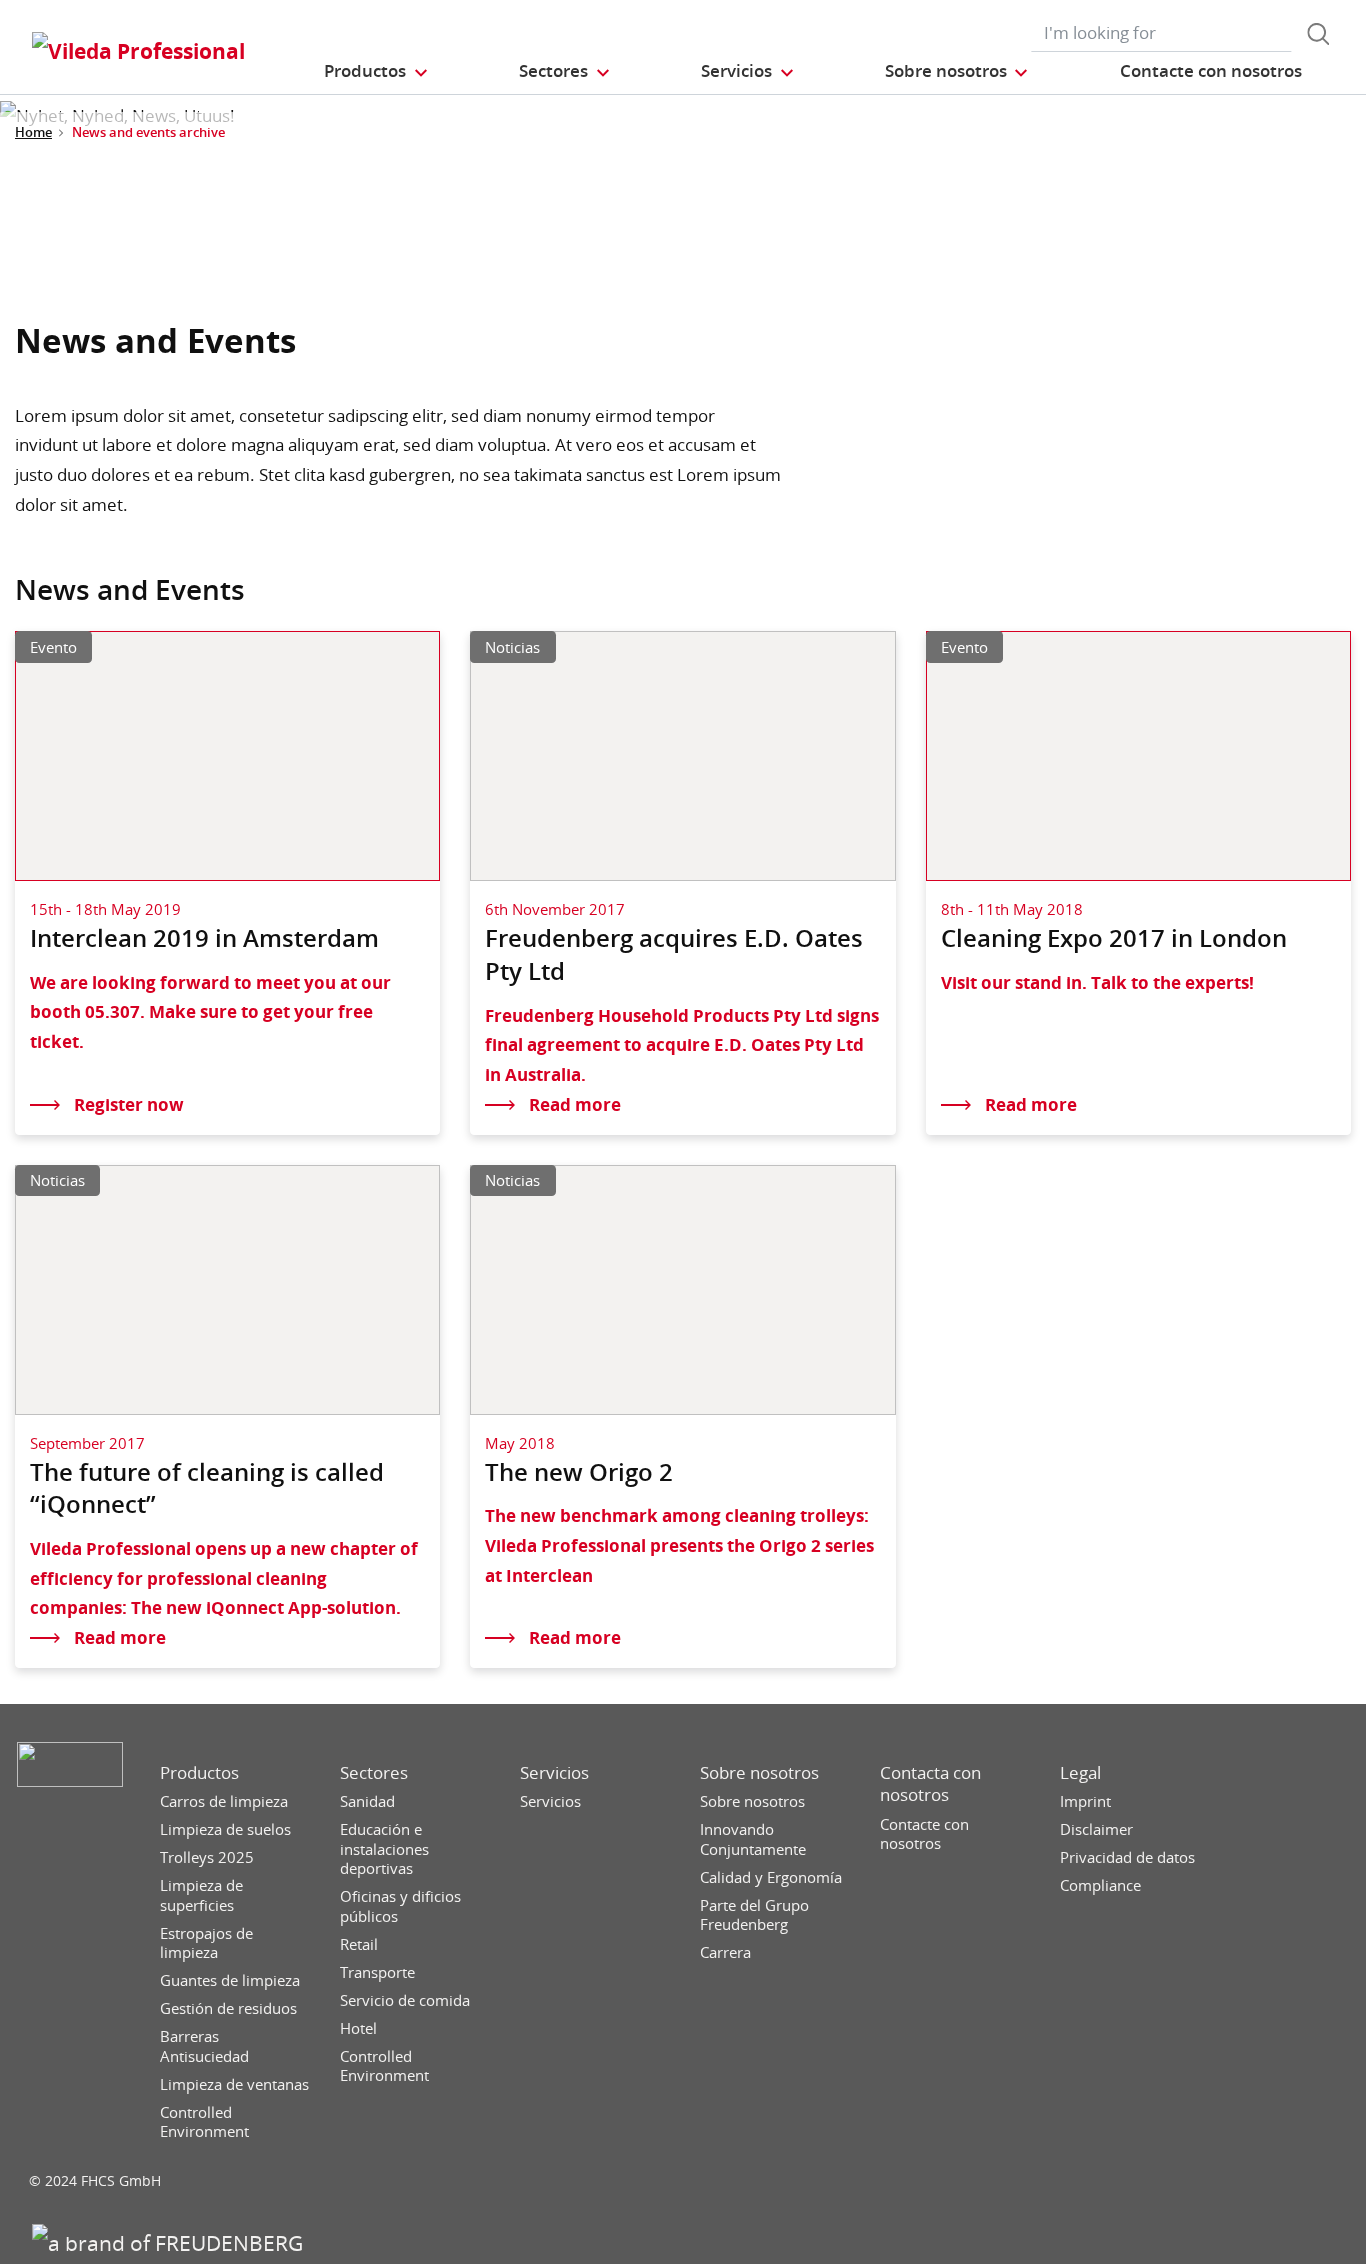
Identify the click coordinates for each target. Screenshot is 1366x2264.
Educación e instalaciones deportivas (384, 1849)
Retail (359, 1944)
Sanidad (367, 1801)
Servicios (554, 1773)
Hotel (358, 2028)
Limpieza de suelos (225, 1829)
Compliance (1100, 1885)
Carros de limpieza (224, 1801)
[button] (376, 70)
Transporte (377, 1972)
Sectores (374, 1773)
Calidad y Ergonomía (771, 1877)
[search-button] (1318, 34)
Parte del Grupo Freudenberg (754, 1915)
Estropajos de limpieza (206, 1943)
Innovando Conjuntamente (753, 1839)
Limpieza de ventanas (234, 2084)
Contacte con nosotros (924, 1834)
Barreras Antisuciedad (204, 2046)
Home (33, 132)
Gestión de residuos (228, 2008)
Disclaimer (1096, 1829)
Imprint (1085, 1801)
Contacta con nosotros (930, 1784)
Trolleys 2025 (207, 1857)
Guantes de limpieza (230, 1980)
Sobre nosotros (759, 1773)
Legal (1080, 1773)
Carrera (725, 1952)
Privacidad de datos (1127, 1857)
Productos (199, 1773)
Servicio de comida (405, 2000)
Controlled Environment (204, 2122)
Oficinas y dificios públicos (400, 1906)
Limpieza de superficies (201, 1895)
